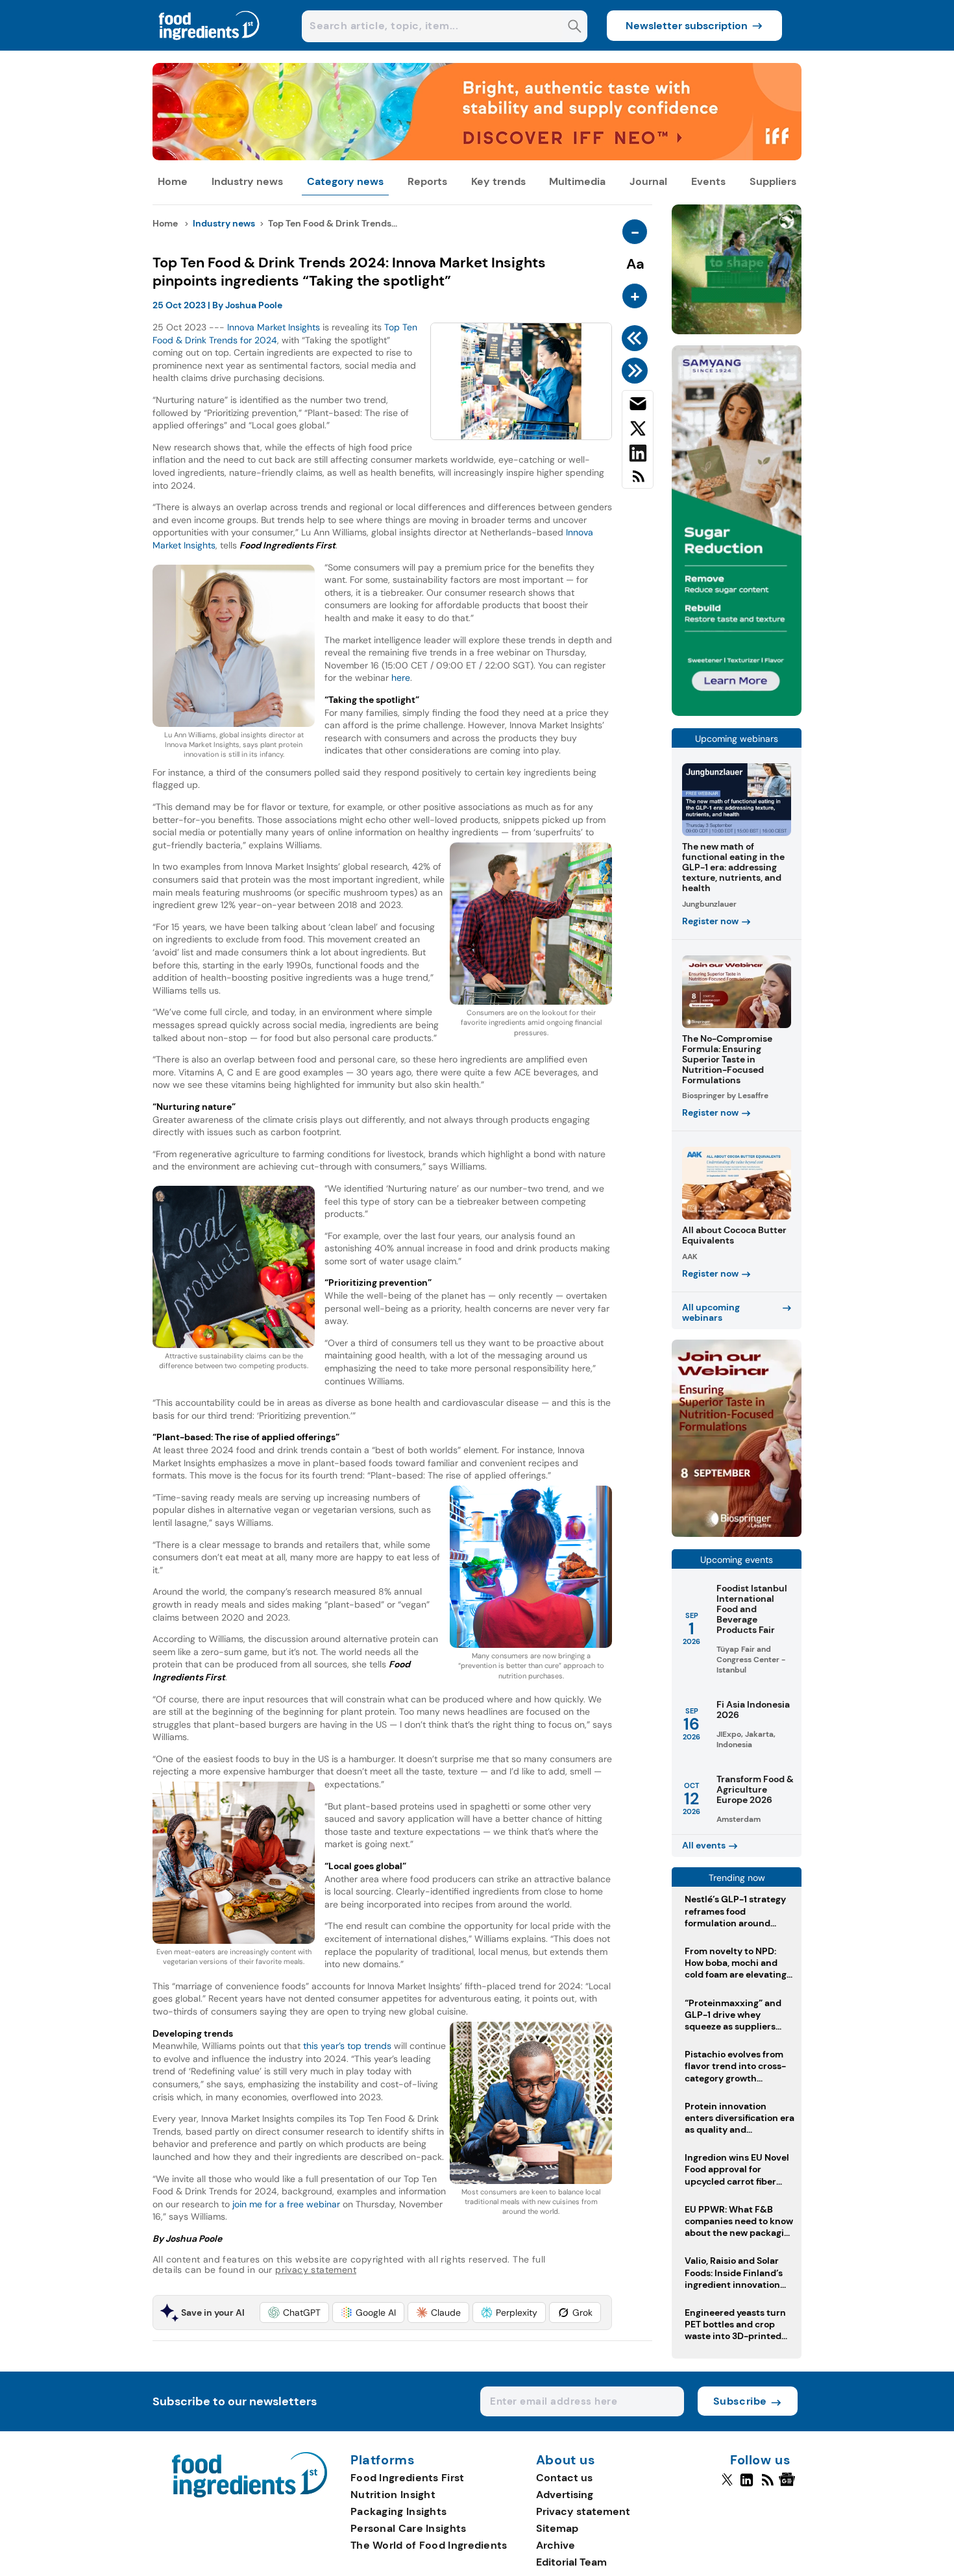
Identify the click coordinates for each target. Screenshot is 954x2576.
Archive (556, 2545)
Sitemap (557, 2528)
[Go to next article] (637, 371)
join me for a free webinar (286, 2204)
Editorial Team (571, 2562)
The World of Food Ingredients (429, 2545)
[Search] (575, 28)
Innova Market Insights (274, 327)
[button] (294, 2312)
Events (708, 181)
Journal (648, 181)
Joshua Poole (254, 305)
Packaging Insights (398, 2511)
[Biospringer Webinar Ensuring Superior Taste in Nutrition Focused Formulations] (737, 1533)
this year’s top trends (347, 2046)
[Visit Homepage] (210, 47)
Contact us (564, 2478)
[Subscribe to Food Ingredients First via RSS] (638, 481)
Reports (427, 181)
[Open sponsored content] (477, 157)
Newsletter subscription (687, 26)
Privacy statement (583, 2511)
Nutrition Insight (393, 2495)
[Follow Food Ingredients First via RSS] (767, 2485)
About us (566, 2460)
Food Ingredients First (408, 2478)
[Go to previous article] (637, 338)
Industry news (247, 181)
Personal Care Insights (409, 2528)
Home (173, 181)
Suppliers (773, 181)
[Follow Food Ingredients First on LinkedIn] (747, 2485)
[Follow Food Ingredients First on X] (727, 2485)
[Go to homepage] (250, 2494)
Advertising (565, 2495)
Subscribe (740, 2401)
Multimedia (577, 181)
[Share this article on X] (638, 431)
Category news (345, 181)
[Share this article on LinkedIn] (638, 456)
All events (704, 1845)
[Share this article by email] (638, 406)
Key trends (498, 181)
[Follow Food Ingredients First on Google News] (789, 2485)
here (401, 678)
